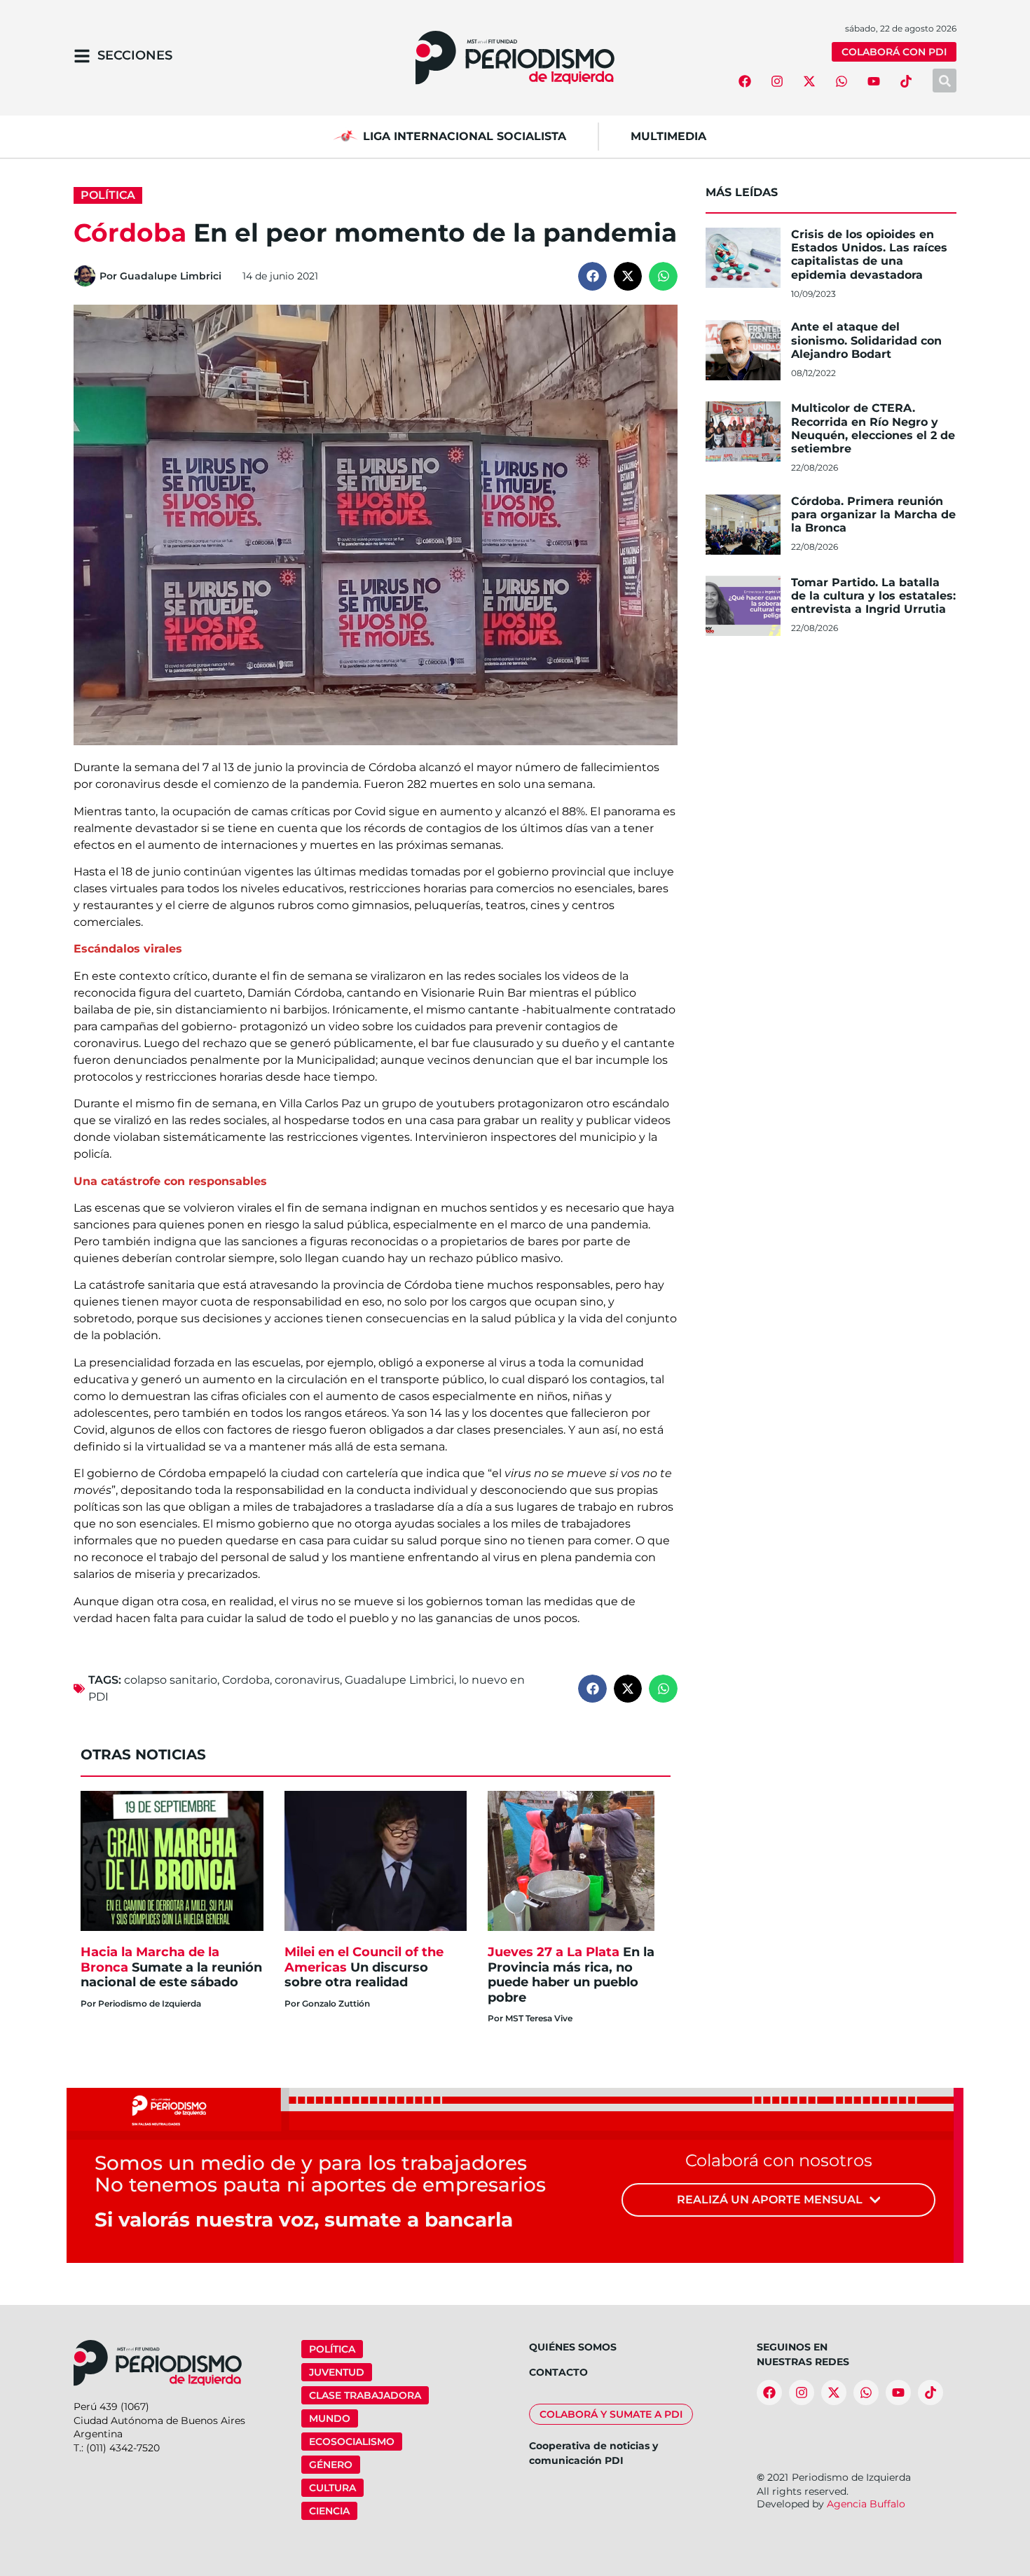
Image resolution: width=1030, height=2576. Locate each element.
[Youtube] (874, 81)
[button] (592, 276)
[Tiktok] (906, 81)
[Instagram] (777, 81)
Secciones (135, 55)
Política (108, 195)
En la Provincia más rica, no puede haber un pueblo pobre (571, 1975)
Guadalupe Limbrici (399, 1680)
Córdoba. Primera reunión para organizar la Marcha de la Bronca (873, 514)
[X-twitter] (809, 81)
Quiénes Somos (573, 2347)
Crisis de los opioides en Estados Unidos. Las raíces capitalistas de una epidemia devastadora (869, 255)
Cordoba (246, 1680)
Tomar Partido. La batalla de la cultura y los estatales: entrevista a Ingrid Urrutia (873, 596)
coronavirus (307, 1680)
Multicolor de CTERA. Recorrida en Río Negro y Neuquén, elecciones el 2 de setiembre (873, 428)
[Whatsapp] (842, 81)
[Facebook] (745, 81)
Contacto (558, 2372)
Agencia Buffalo (866, 2504)
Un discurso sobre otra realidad (364, 1967)
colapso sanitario (171, 1680)
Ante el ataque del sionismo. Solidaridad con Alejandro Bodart (866, 340)
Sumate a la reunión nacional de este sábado (171, 1967)
